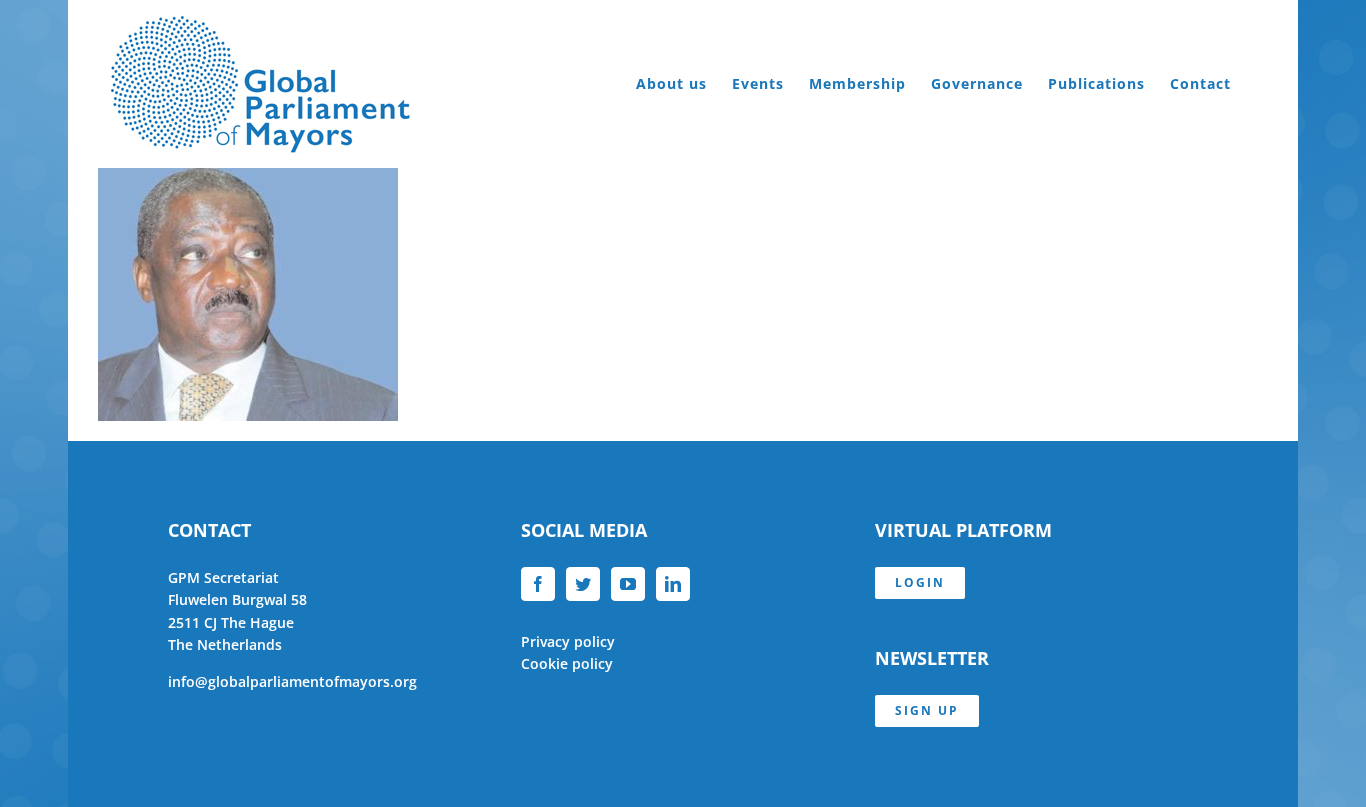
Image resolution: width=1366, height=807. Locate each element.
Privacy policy (568, 641)
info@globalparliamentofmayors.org (292, 681)
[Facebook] (538, 584)
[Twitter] (583, 584)
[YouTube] (628, 584)
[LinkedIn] (673, 584)
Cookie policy (567, 663)
